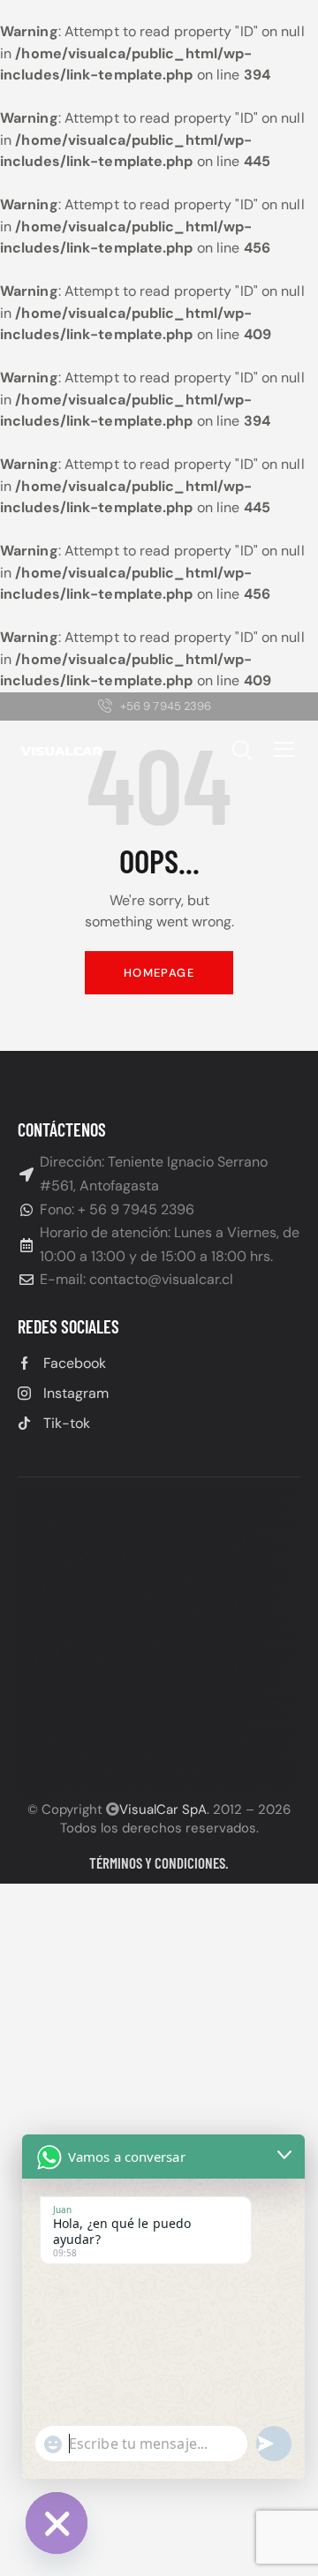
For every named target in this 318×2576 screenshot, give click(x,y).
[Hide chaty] (57, 2523)
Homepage (159, 973)
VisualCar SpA (163, 1809)
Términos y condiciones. (159, 1862)
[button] (284, 749)
